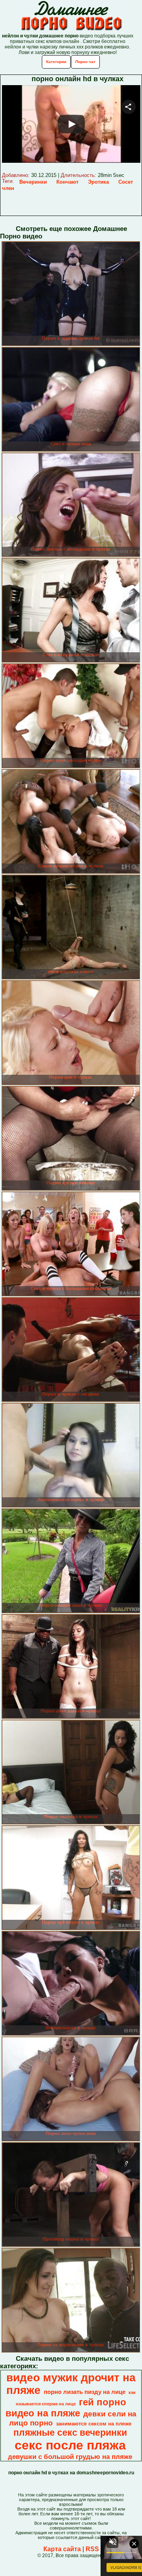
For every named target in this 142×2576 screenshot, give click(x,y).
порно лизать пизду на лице (85, 2392)
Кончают (67, 182)
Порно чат (85, 62)
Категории (56, 62)
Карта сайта (62, 2549)
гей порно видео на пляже (66, 2408)
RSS (92, 2549)
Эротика (98, 182)
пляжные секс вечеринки (70, 2433)
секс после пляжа (70, 2445)
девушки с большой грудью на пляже (70, 2457)
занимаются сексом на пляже (94, 2424)
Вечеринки (33, 182)
